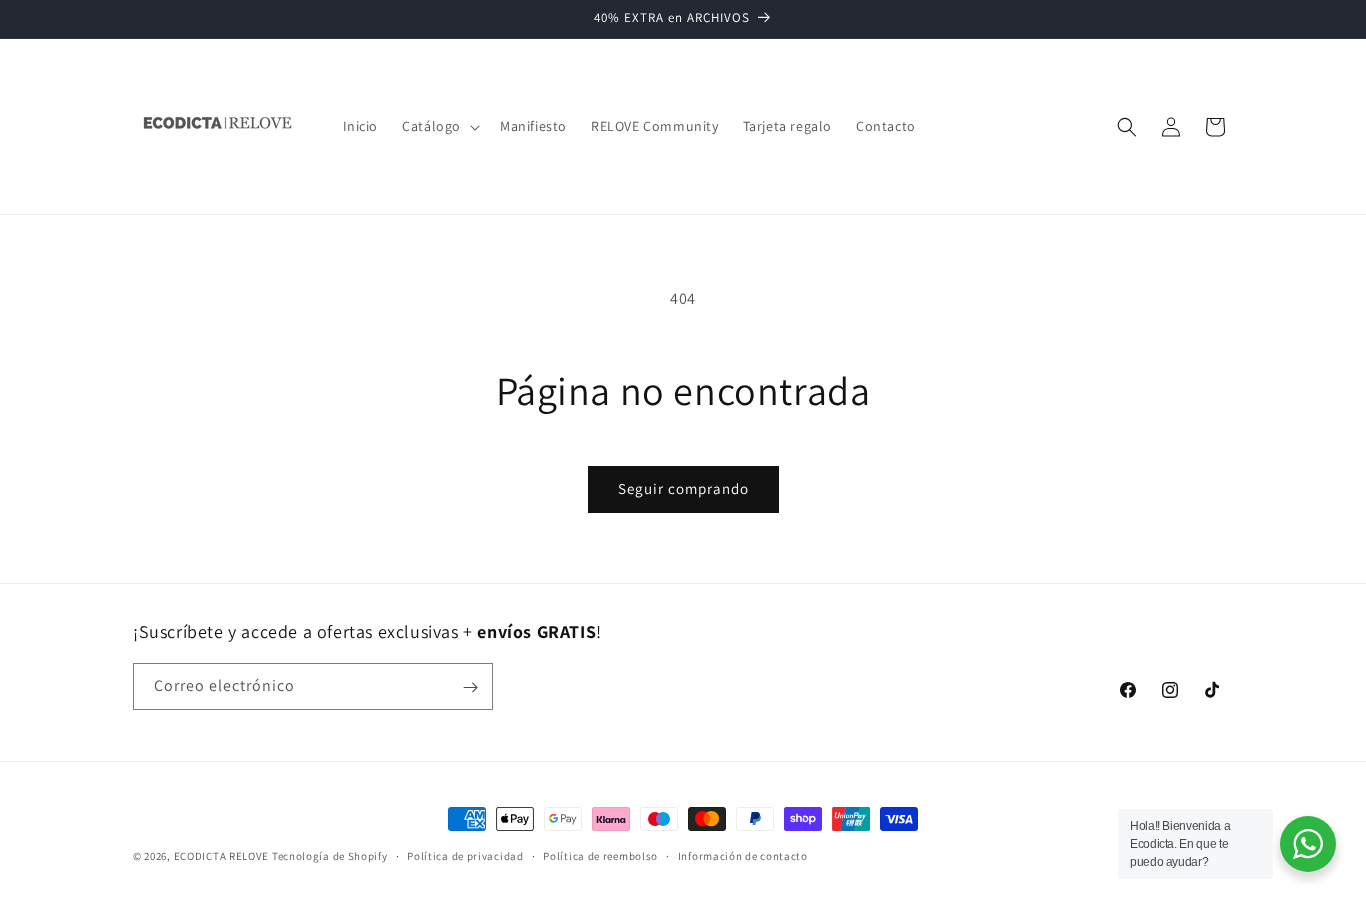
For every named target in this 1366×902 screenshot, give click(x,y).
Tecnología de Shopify (330, 856)
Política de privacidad (465, 855)
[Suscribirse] (470, 687)
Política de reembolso (600, 855)
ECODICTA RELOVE (222, 856)
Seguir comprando (683, 488)
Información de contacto (743, 855)
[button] (439, 126)
